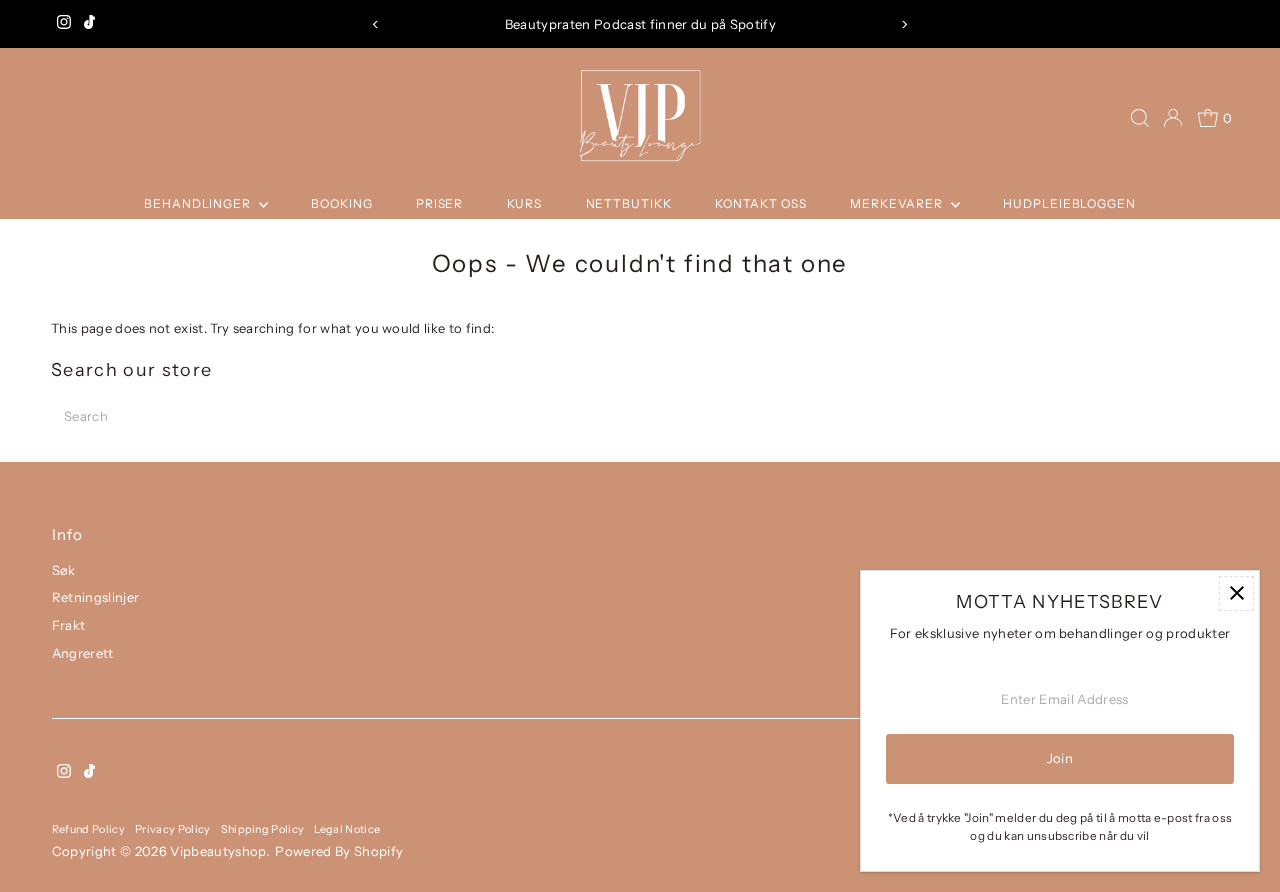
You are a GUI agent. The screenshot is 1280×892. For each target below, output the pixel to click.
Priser (439, 203)
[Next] (904, 24)
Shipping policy (263, 829)
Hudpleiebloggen (1069, 203)
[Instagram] (64, 24)
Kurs (525, 203)
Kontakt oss (761, 203)
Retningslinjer (96, 597)
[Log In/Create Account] (1173, 118)
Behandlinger (199, 203)
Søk (64, 570)
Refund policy (88, 829)
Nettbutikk (629, 203)
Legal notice (347, 829)
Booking (341, 203)
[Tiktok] (89, 24)
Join (1060, 758)
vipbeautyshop (217, 851)
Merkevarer (898, 203)
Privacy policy (173, 829)
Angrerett (83, 653)
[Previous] (375, 24)
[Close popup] (1236, 593)
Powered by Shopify (339, 851)
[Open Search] (1140, 118)
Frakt (69, 625)
